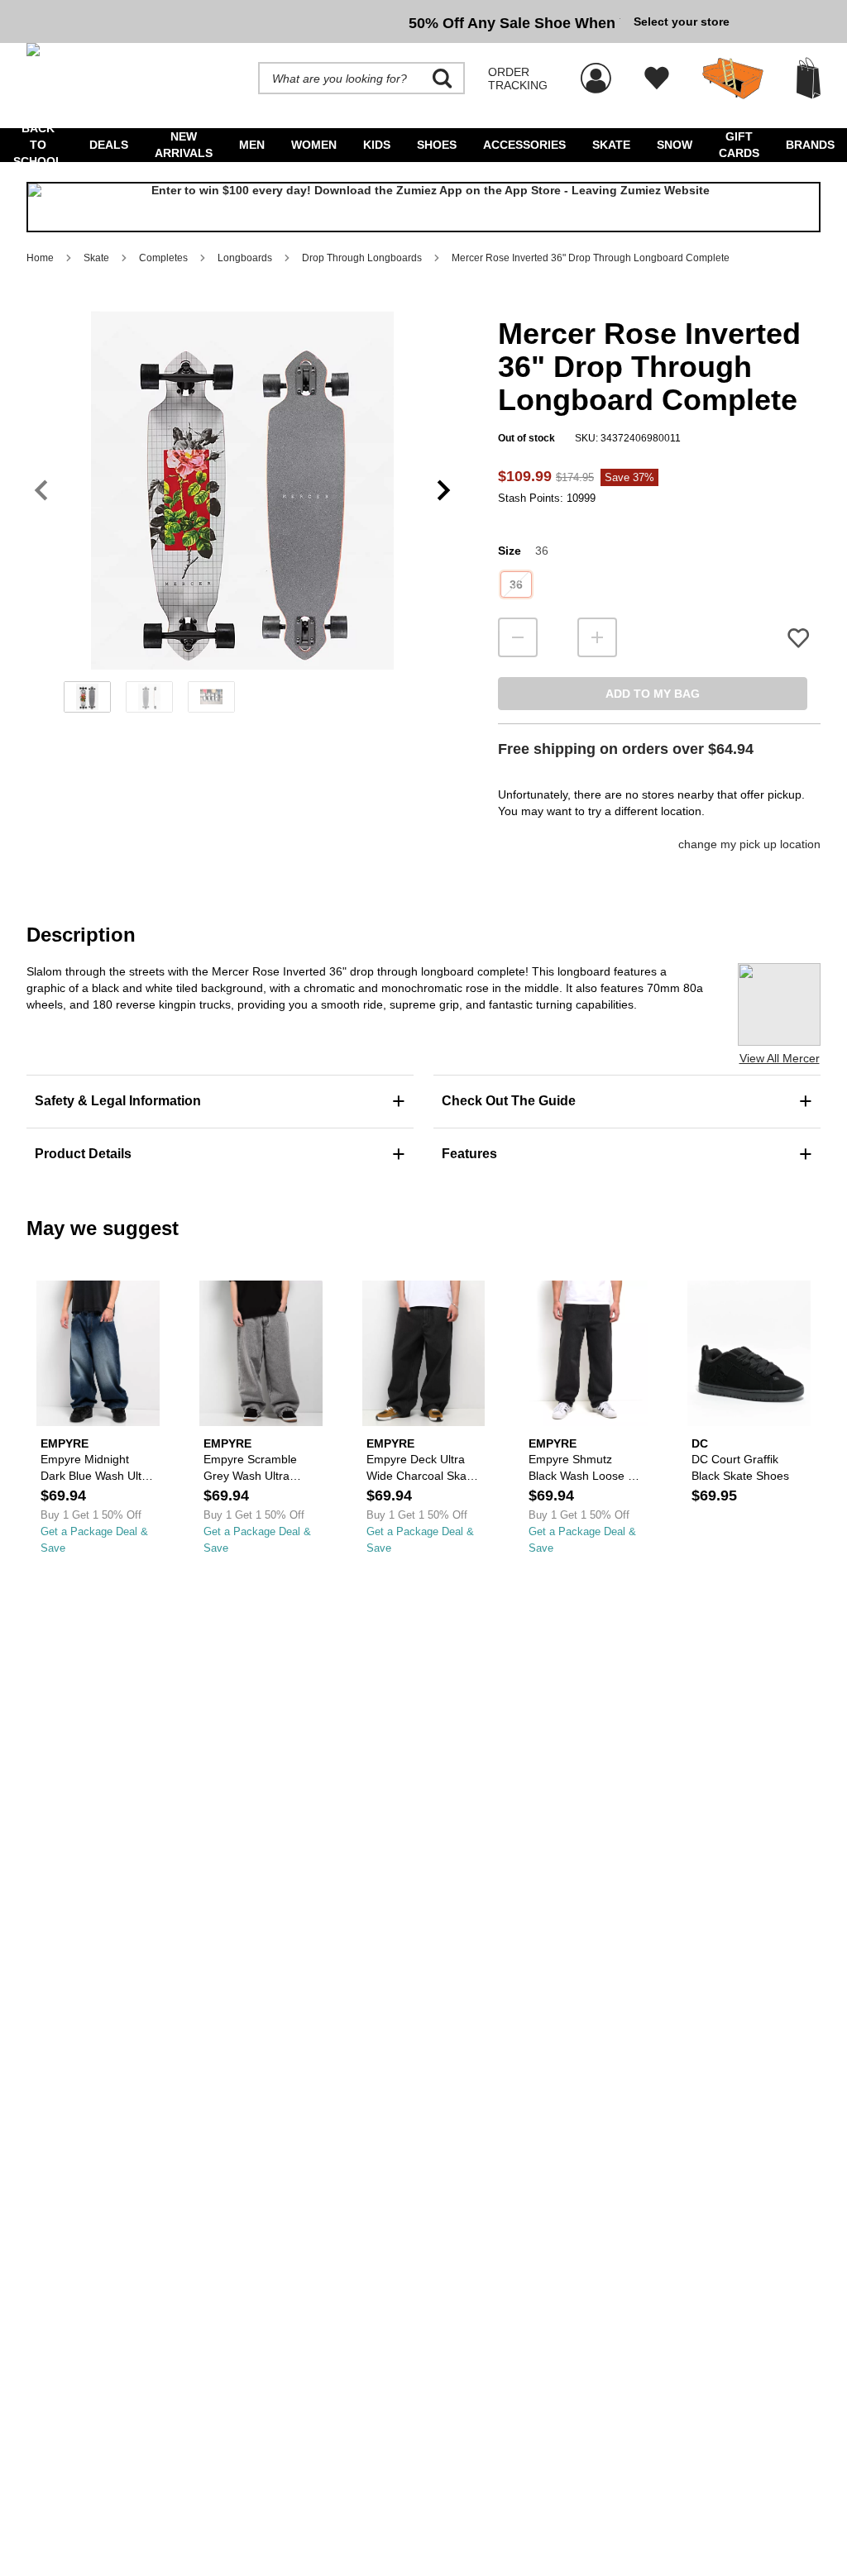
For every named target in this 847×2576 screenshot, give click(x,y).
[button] (242, 490)
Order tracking (518, 79)
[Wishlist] (657, 79)
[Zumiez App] (423, 208)
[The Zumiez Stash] (733, 79)
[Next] (444, 491)
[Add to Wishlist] (798, 638)
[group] (323, 21)
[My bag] (809, 78)
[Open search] (443, 79)
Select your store (682, 21)
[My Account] (596, 69)
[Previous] (41, 491)
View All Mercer (780, 1058)
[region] (242, 518)
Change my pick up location (749, 844)
